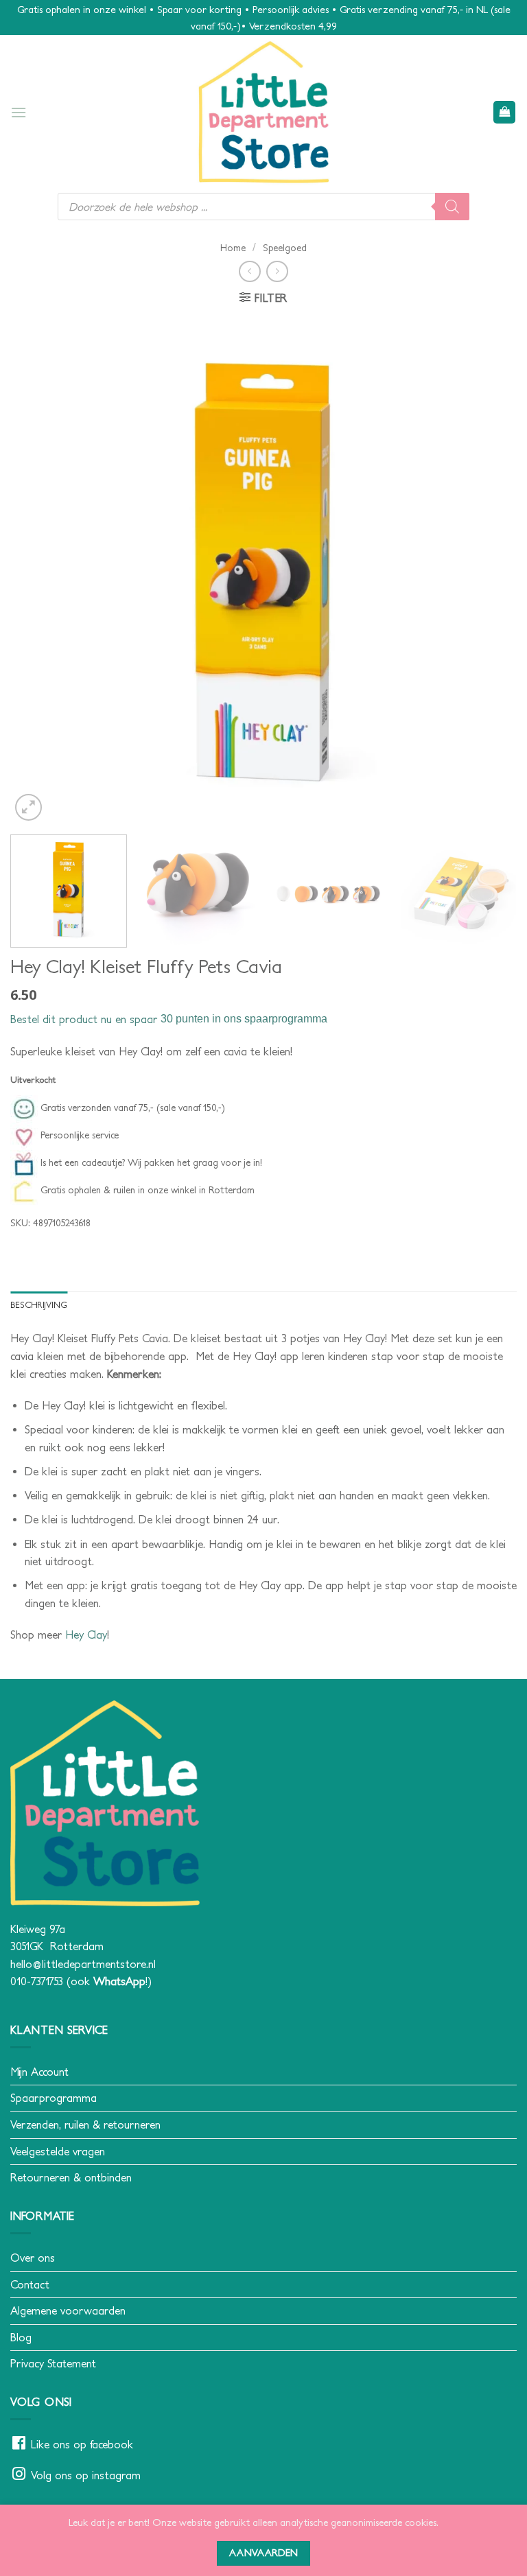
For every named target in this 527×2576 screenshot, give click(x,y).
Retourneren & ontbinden (71, 2177)
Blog (21, 2337)
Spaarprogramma (54, 2098)
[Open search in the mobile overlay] (263, 207)
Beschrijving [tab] (39, 1305)
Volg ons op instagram (86, 2475)
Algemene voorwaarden (68, 2310)
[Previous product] (277, 271)
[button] (19, 112)
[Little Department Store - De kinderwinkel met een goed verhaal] (263, 112)
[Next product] (249, 271)
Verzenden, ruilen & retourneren (85, 2124)
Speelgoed (285, 248)
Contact (30, 2284)
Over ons (33, 2258)
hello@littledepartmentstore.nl (83, 1964)
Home (233, 248)
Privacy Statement (53, 2363)
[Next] (489, 571)
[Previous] (38, 571)
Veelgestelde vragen (58, 2151)
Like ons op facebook (82, 2444)
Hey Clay (86, 1635)
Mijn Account (39, 2072)
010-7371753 (37, 1981)
